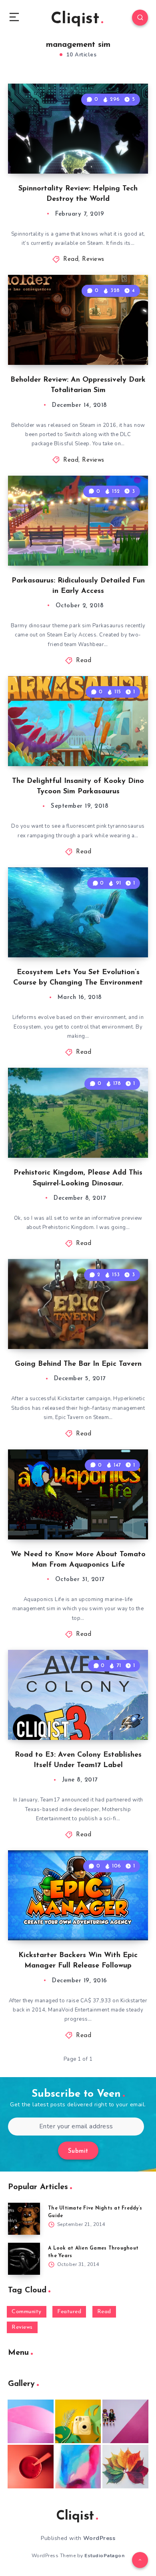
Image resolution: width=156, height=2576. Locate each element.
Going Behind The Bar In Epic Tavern (78, 1364)
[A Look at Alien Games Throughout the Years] (24, 2259)
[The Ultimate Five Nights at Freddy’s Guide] (24, 2219)
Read (71, 259)
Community (27, 2312)
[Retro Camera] (78, 2421)
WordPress (99, 2538)
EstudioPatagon (104, 2556)
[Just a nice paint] (78, 2467)
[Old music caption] (125, 2421)
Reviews (93, 259)
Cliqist (75, 19)
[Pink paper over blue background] (31, 2421)
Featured (69, 2312)
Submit (78, 2151)
